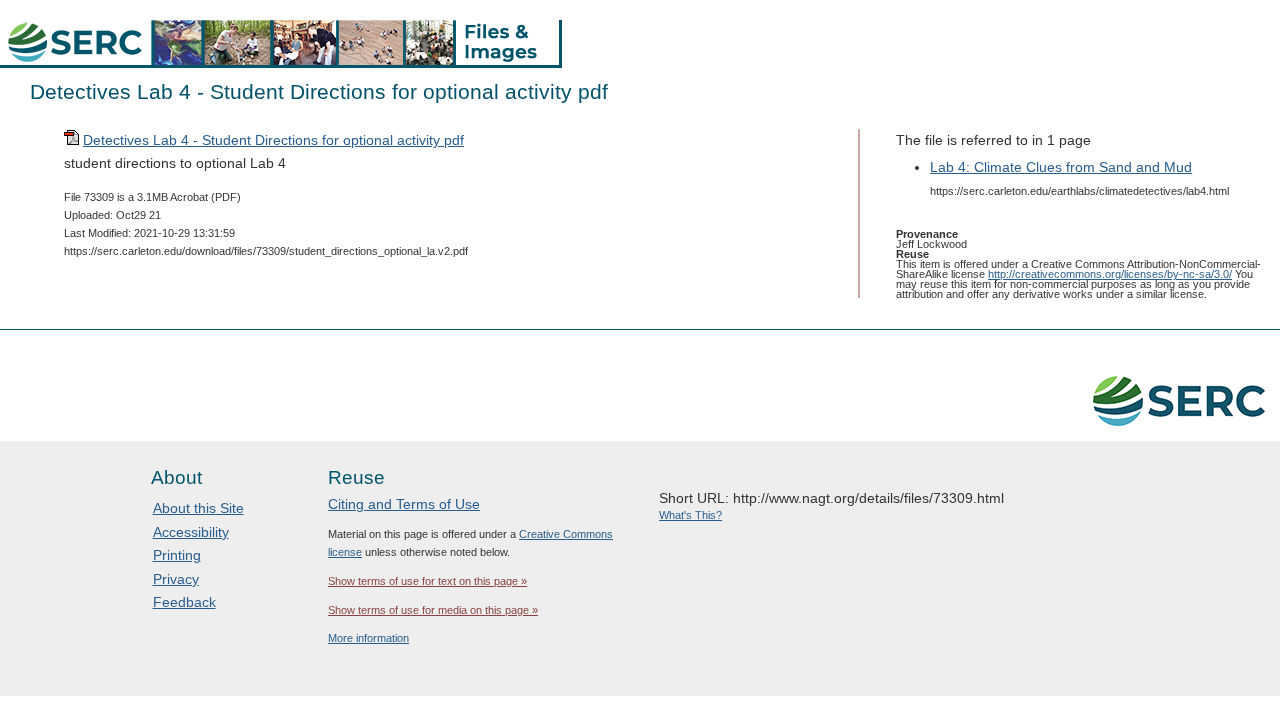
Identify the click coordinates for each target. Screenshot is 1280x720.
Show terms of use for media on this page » (433, 610)
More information (368, 638)
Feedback (184, 602)
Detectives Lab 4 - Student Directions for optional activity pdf (273, 140)
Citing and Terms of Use (404, 504)
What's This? (690, 515)
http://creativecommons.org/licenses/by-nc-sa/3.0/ (1110, 274)
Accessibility (191, 532)
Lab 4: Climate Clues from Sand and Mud (1061, 167)
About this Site (198, 508)
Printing (177, 555)
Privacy (176, 579)
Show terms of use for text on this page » (427, 581)
